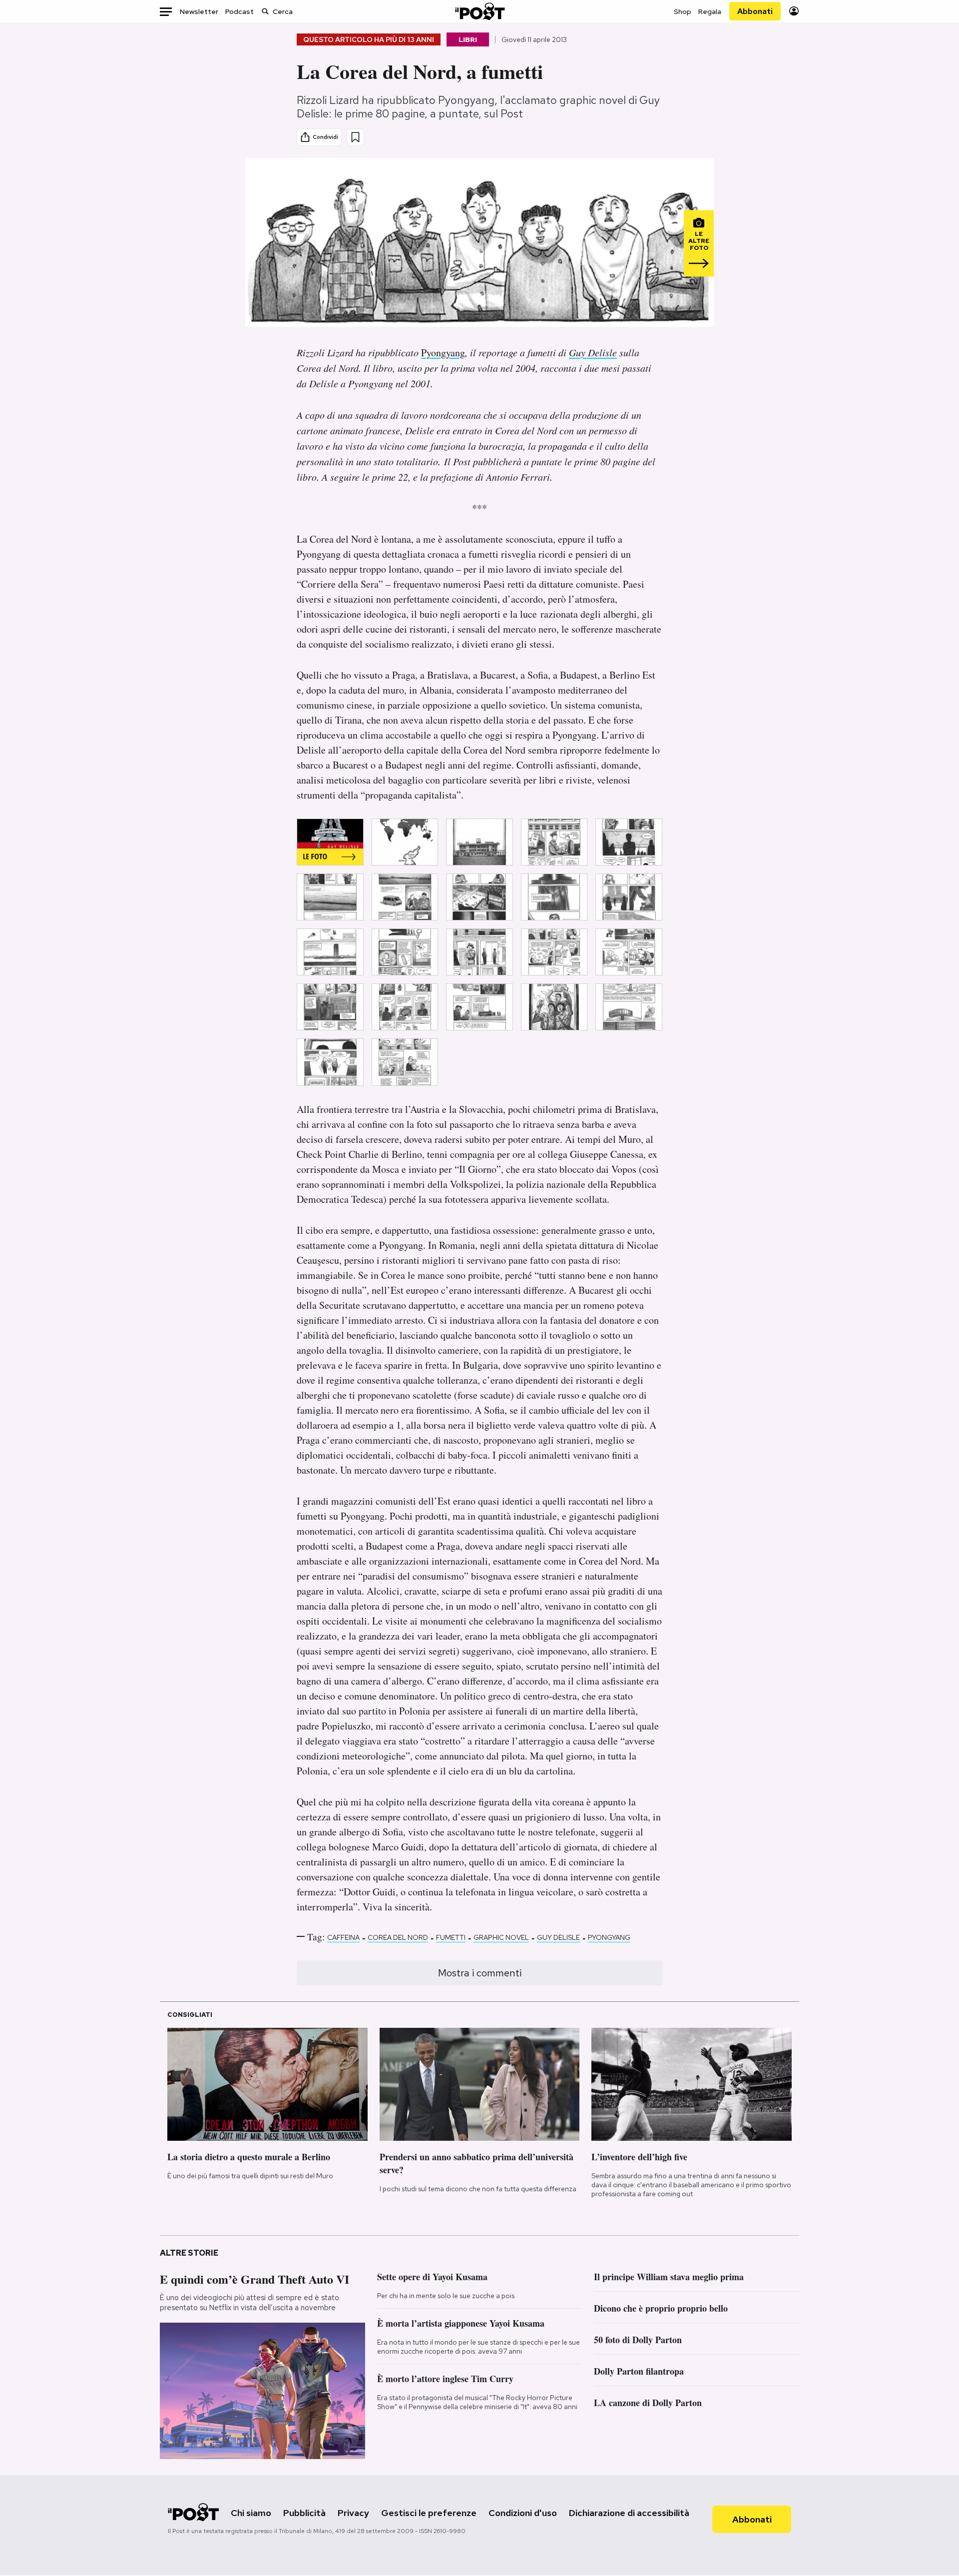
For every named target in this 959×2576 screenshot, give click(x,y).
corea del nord (398, 1937)
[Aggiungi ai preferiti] (355, 137)
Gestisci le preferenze (429, 2513)
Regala (710, 11)
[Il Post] (479, 11)
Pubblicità (304, 2513)
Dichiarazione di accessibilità (629, 2513)
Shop (683, 11)
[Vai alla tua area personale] (794, 11)
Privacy (353, 2513)
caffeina (343, 1937)
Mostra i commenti (480, 1973)
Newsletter (199, 11)
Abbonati (755, 11)
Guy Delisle (593, 352)
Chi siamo (251, 2513)
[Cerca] (265, 11)
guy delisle (558, 1937)
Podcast (240, 11)
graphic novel (501, 1937)
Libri (468, 39)
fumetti (451, 1937)
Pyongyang (443, 353)
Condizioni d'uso (523, 2513)
